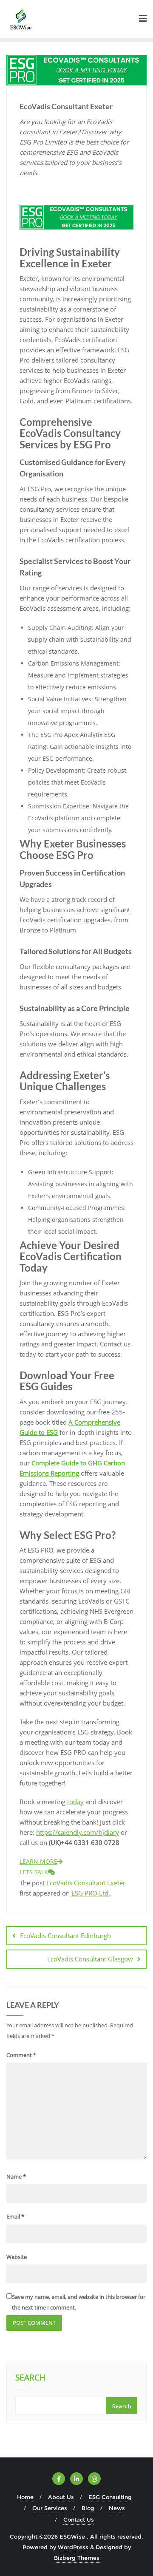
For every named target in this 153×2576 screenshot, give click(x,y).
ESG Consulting (110, 2497)
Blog (88, 2508)
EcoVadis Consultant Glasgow (90, 1959)
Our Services (50, 2508)
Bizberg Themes (77, 2558)
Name (16, 2176)
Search (30, 2378)
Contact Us (79, 2519)
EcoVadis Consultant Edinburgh (65, 1936)
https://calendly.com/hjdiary (78, 1832)
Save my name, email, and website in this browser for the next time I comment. (79, 2302)
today (75, 1802)
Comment (21, 2055)
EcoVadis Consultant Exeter (86, 1883)
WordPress (73, 2547)
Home (25, 2497)
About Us (61, 2497)
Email (15, 2216)
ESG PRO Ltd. (91, 1893)
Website (17, 2257)
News (117, 2508)
